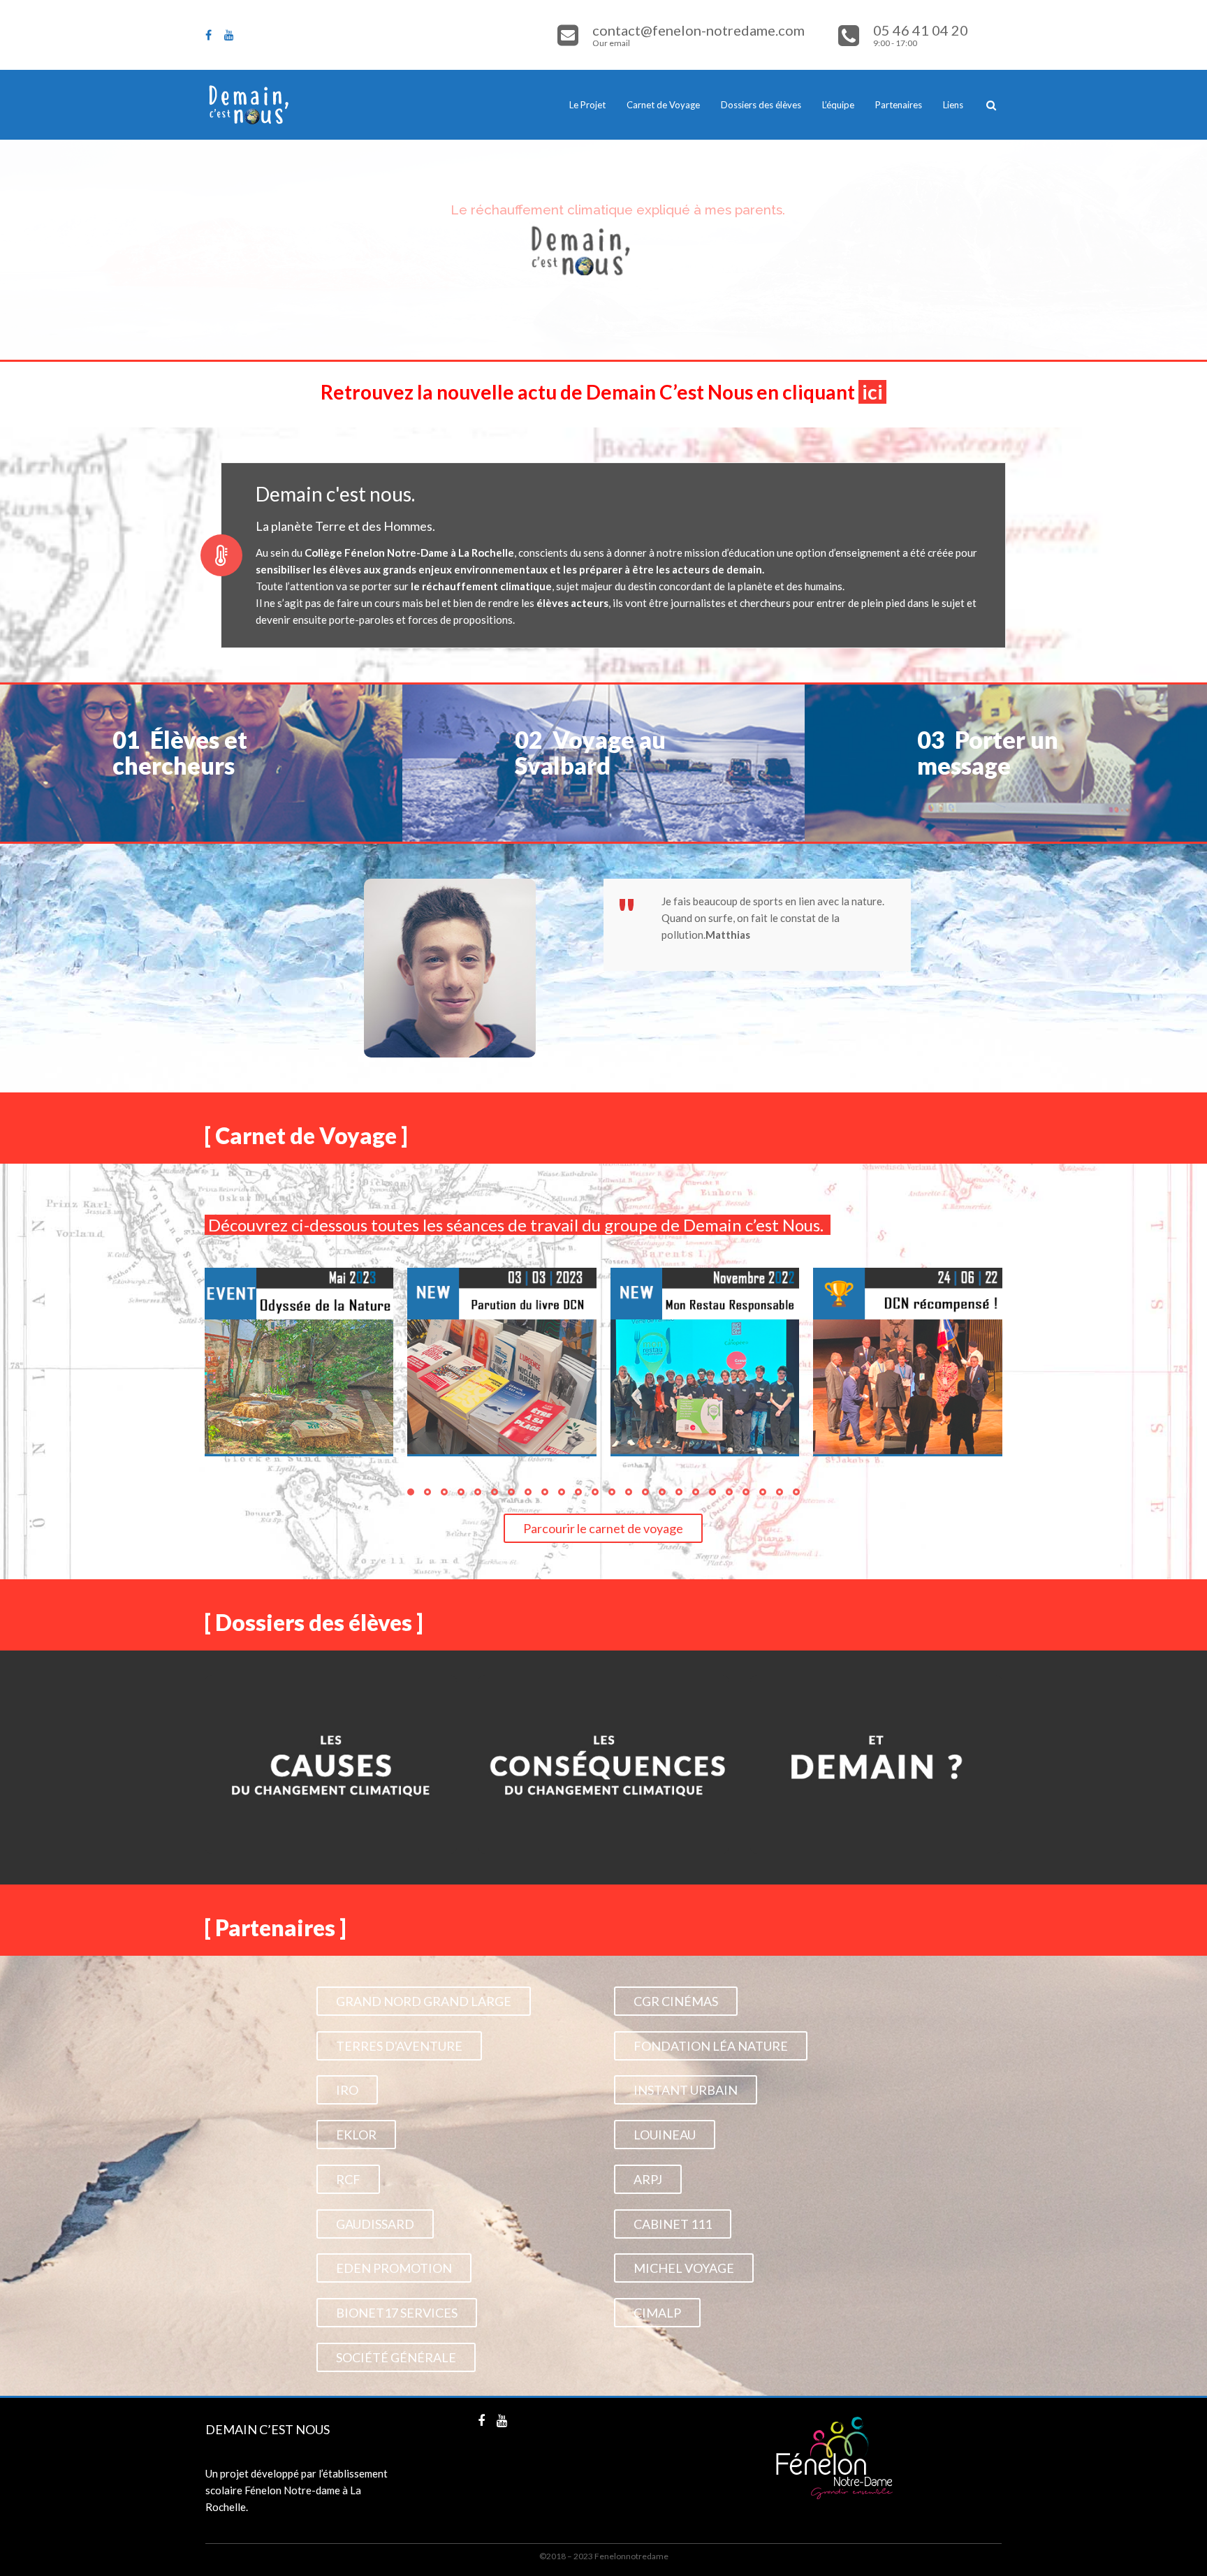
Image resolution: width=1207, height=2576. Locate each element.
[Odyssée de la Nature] (299, 1362)
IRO (347, 2090)
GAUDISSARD (375, 2224)
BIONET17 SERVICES (397, 2313)
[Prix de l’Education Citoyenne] (908, 1362)
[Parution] (502, 1362)
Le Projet (587, 105)
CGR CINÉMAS (676, 2001)
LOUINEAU (665, 2135)
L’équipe (838, 105)
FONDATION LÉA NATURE (711, 2046)
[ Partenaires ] (275, 1927)
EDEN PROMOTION (394, 2268)
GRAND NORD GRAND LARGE (424, 2001)
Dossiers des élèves (761, 105)
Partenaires (899, 105)
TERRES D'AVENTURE (399, 2046)
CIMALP (657, 2313)
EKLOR (356, 2135)
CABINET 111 (673, 2224)
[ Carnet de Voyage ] (306, 1135)
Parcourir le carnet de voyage (603, 1528)
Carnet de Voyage (663, 105)
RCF (348, 2179)
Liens (953, 105)
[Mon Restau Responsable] (705, 1362)
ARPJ (648, 2179)
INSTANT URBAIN (686, 2090)
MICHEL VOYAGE (684, 2268)
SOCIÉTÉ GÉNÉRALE (396, 2357)
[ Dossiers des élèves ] (314, 1622)
